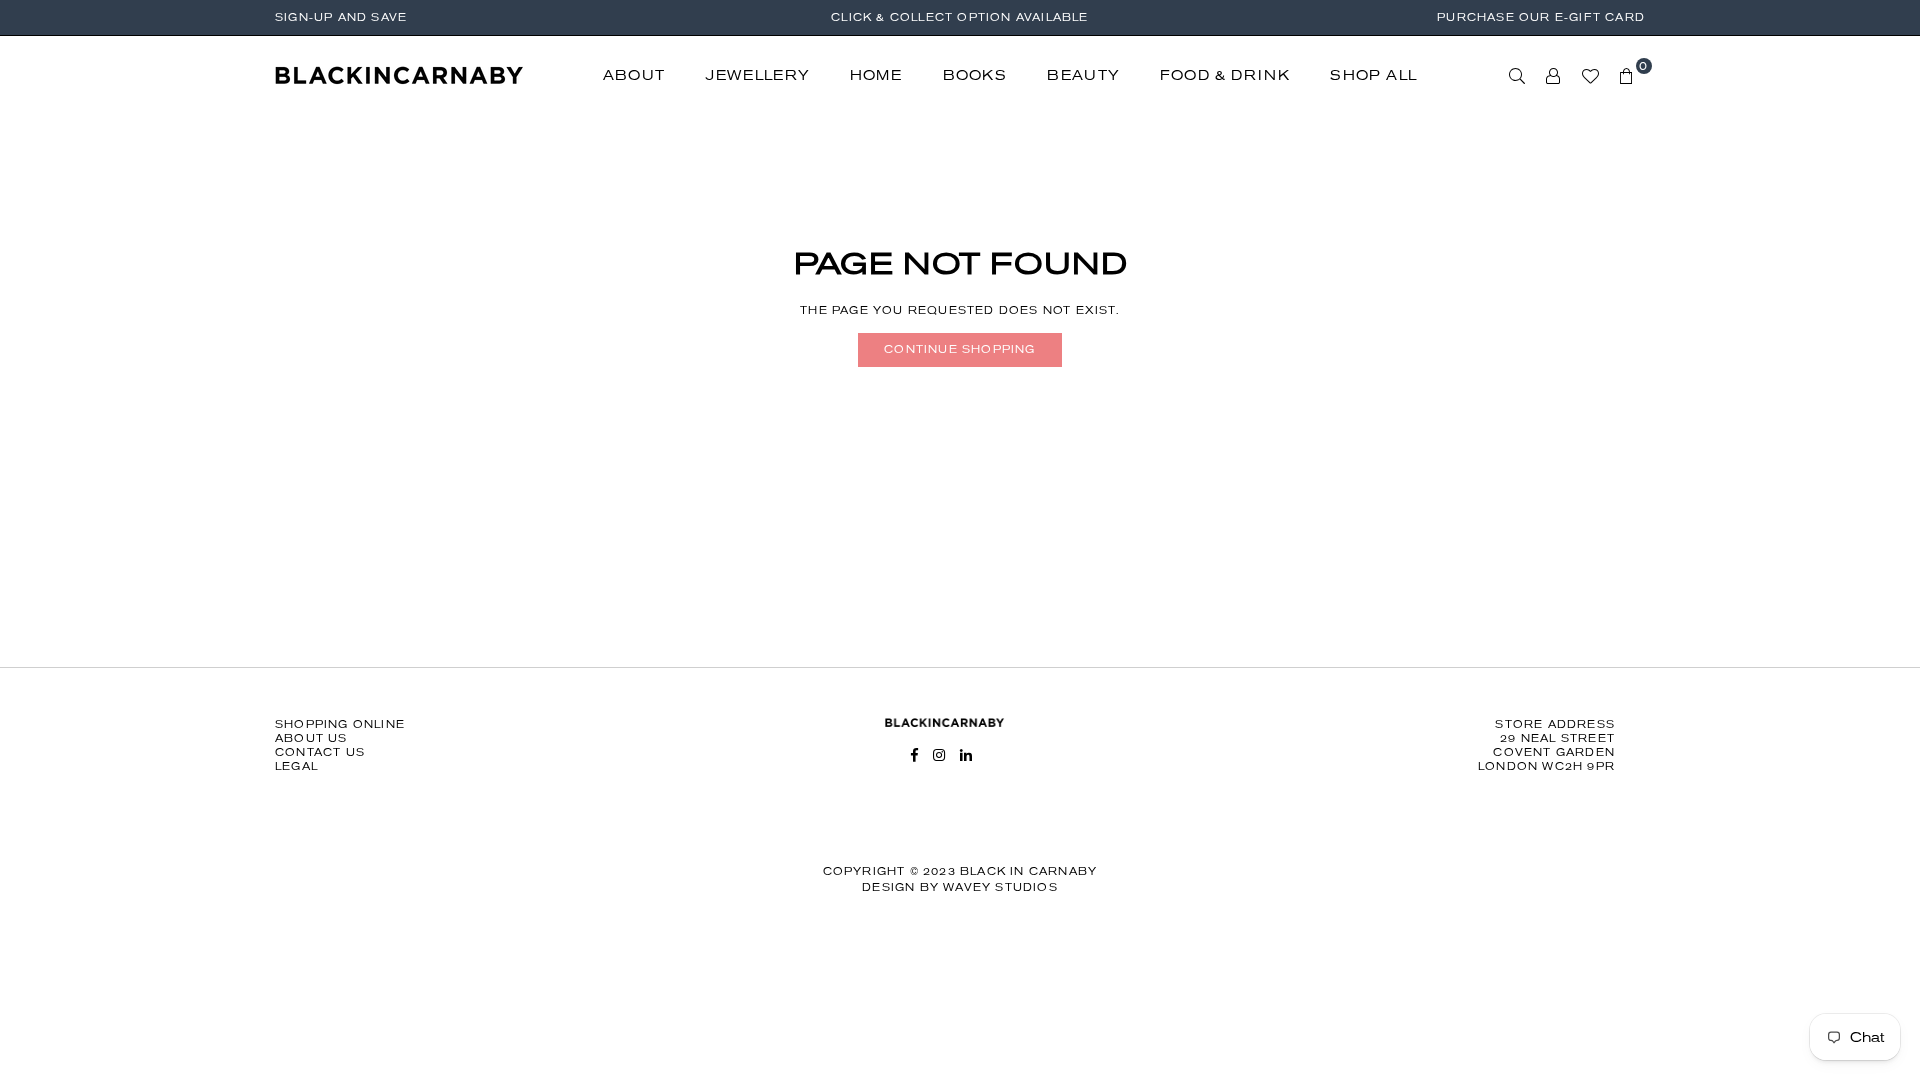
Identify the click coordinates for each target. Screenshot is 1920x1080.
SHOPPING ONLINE (340, 724)
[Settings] (1554, 76)
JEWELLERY (757, 75)
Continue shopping (959, 349)
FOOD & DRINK (1225, 75)
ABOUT (634, 75)
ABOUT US (311, 738)
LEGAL (296, 766)
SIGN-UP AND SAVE (341, 17)
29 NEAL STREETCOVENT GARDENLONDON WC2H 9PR (1546, 752)
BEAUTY (1083, 75)
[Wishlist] (1590, 76)
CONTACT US (320, 752)
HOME (876, 75)
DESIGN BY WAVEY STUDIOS (960, 887)
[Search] (1518, 76)
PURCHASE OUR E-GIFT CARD (1541, 17)
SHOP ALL (1373, 75)
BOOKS (975, 75)
